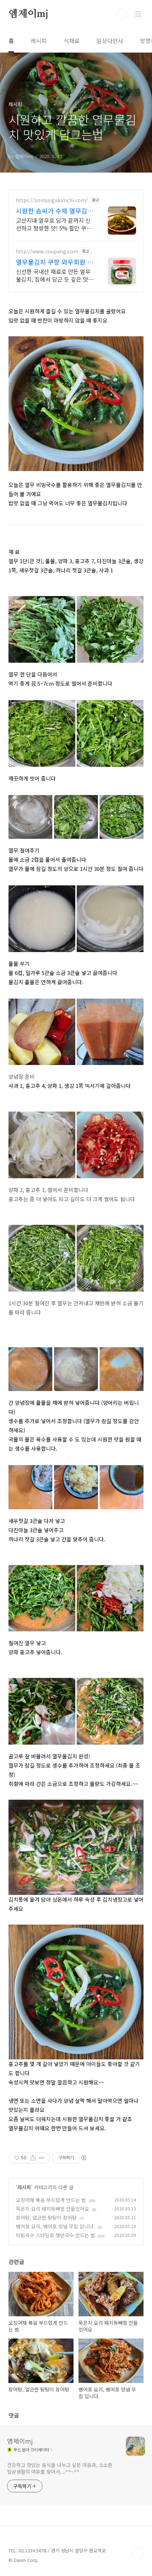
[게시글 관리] (42, 2158)
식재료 (72, 41)
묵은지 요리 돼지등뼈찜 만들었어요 (52, 2209)
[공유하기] (33, 2158)
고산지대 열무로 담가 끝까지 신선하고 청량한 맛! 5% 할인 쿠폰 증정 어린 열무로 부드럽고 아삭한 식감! (54, 224)
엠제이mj (28, 14)
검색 (122, 14)
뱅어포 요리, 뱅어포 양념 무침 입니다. (55, 2226)
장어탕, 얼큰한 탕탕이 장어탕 (46, 2217)
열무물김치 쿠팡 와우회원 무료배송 (55, 262)
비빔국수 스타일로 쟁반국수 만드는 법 (55, 2235)
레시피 (39, 41)
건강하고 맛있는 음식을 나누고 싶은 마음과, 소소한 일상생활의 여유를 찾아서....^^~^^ (60, 2468)
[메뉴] (138, 14)
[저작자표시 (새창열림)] (83, 2158)
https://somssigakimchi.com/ (52, 200)
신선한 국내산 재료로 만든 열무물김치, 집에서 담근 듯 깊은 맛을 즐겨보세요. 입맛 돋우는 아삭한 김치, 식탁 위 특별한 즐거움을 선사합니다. (55, 275)
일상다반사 (110, 41)
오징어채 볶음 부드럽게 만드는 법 (51, 2200)
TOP (138, 2553)
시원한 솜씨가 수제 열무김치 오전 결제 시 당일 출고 (55, 211)
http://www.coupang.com (47, 251)
